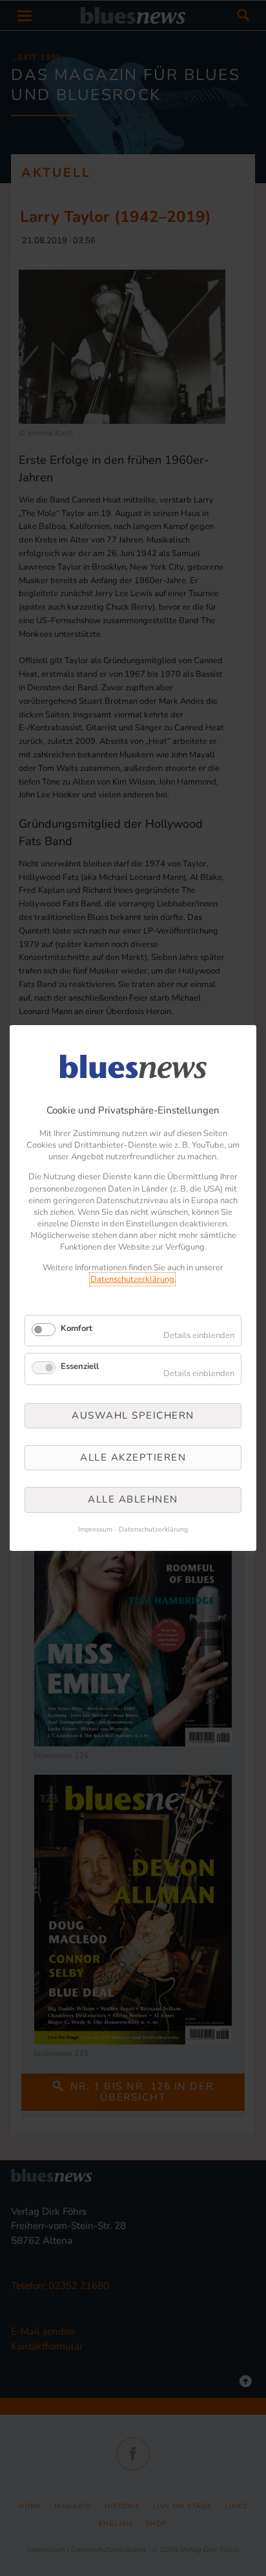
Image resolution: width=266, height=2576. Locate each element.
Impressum (95, 1529)
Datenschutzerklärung (132, 1279)
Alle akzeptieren (133, 1457)
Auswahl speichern (133, 1415)
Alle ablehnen (133, 1500)
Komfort (77, 1328)
